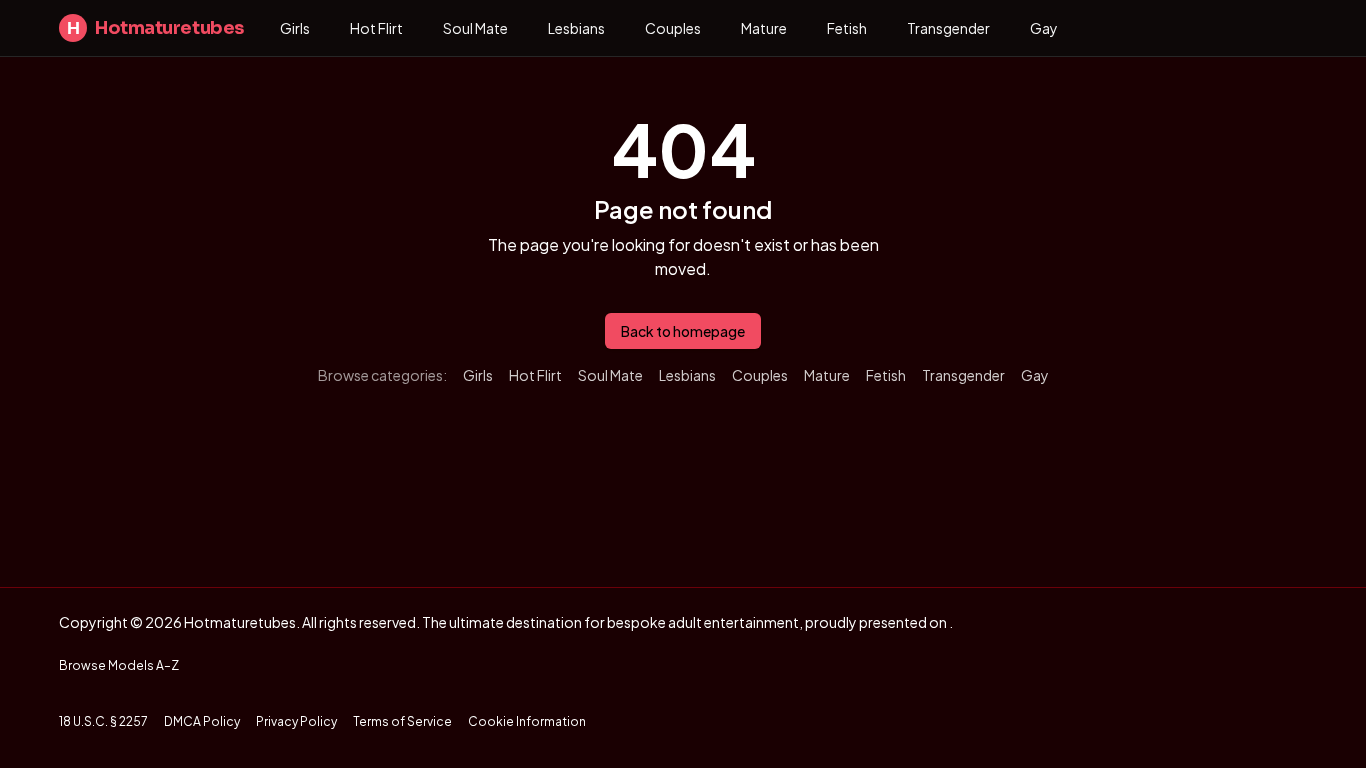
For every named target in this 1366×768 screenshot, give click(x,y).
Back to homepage (683, 331)
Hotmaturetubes (155, 28)
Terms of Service (402, 721)
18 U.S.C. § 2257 (103, 721)
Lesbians (576, 28)
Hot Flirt (376, 28)
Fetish (847, 28)
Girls (295, 28)
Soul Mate (475, 28)
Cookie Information (527, 721)
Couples (673, 28)
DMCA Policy (202, 721)
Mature (764, 28)
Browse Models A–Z (119, 665)
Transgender (948, 28)
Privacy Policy (296, 721)
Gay (1044, 28)
